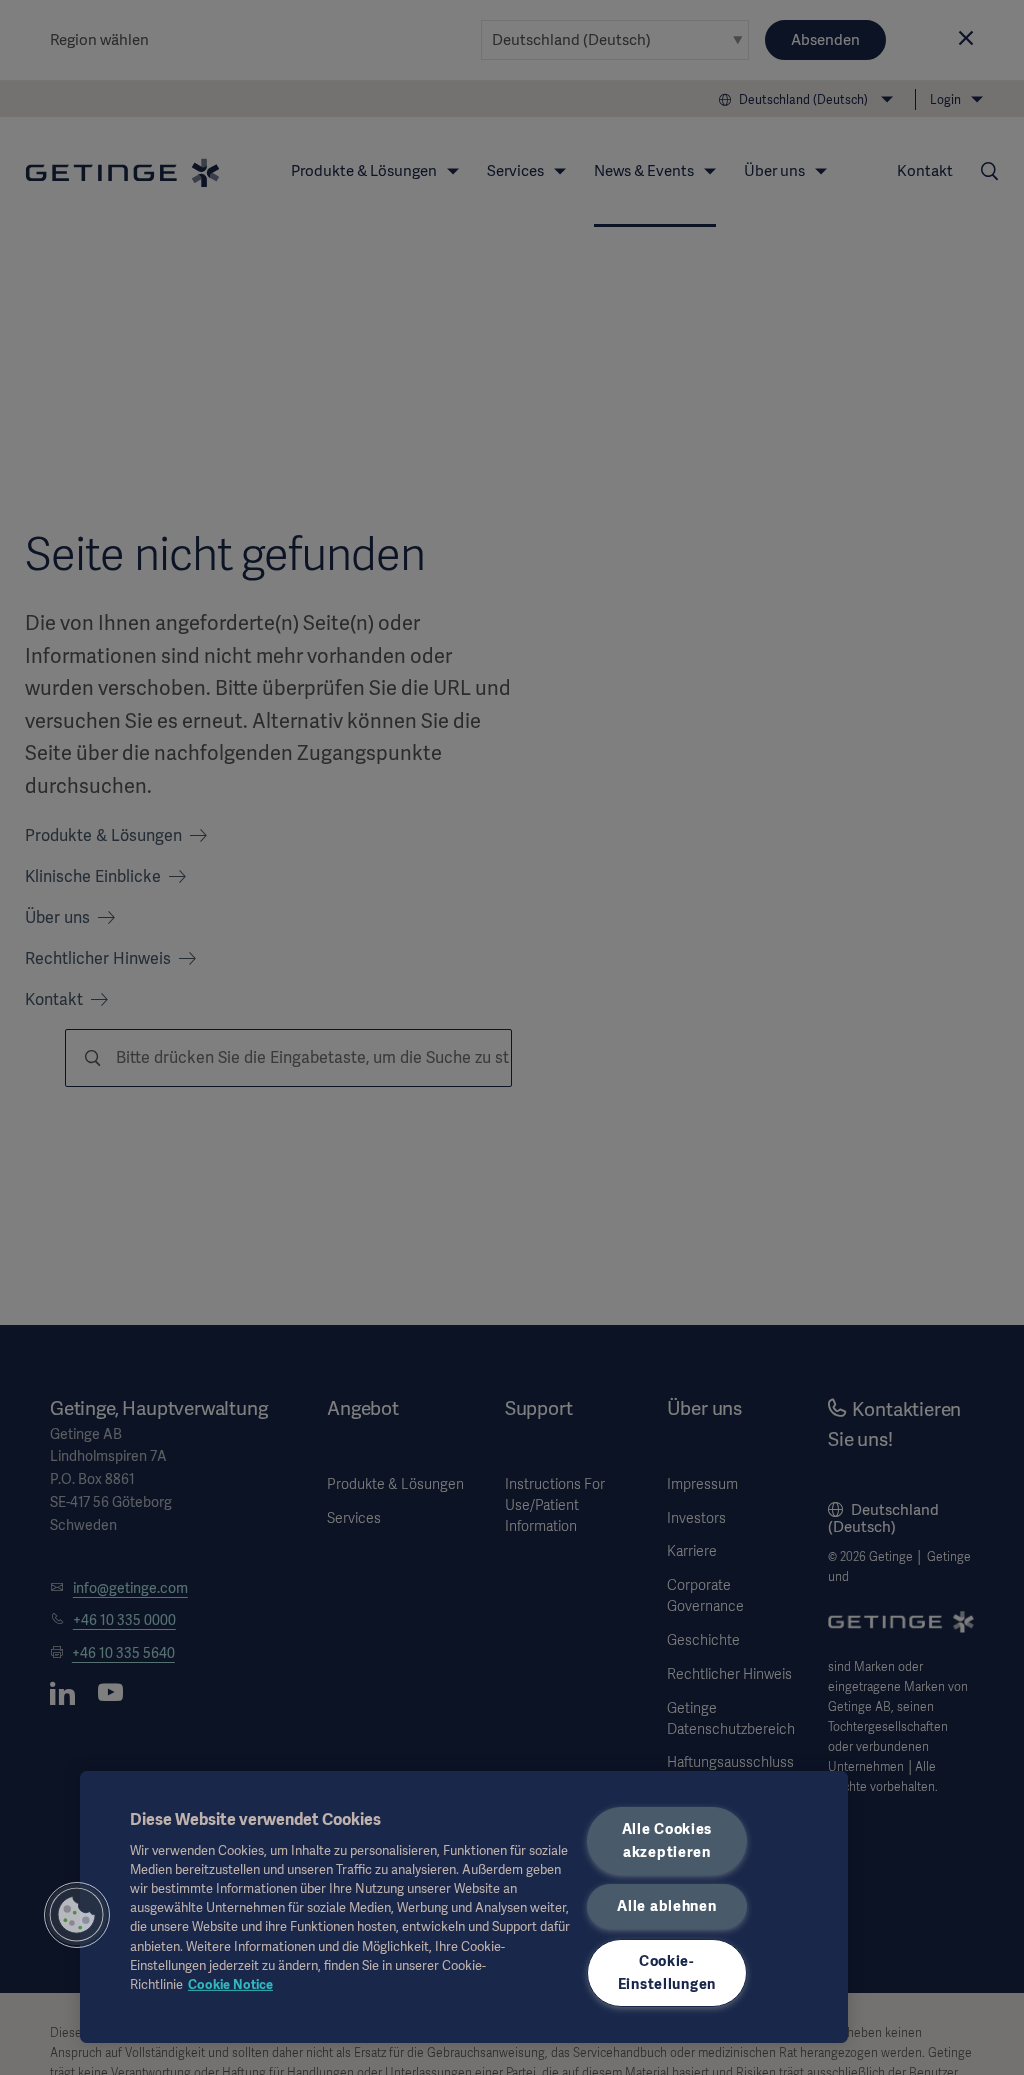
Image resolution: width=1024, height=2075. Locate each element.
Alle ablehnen (666, 1906)
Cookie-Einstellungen (667, 1972)
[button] (77, 1915)
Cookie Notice (230, 1984)
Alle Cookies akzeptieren (667, 1840)
